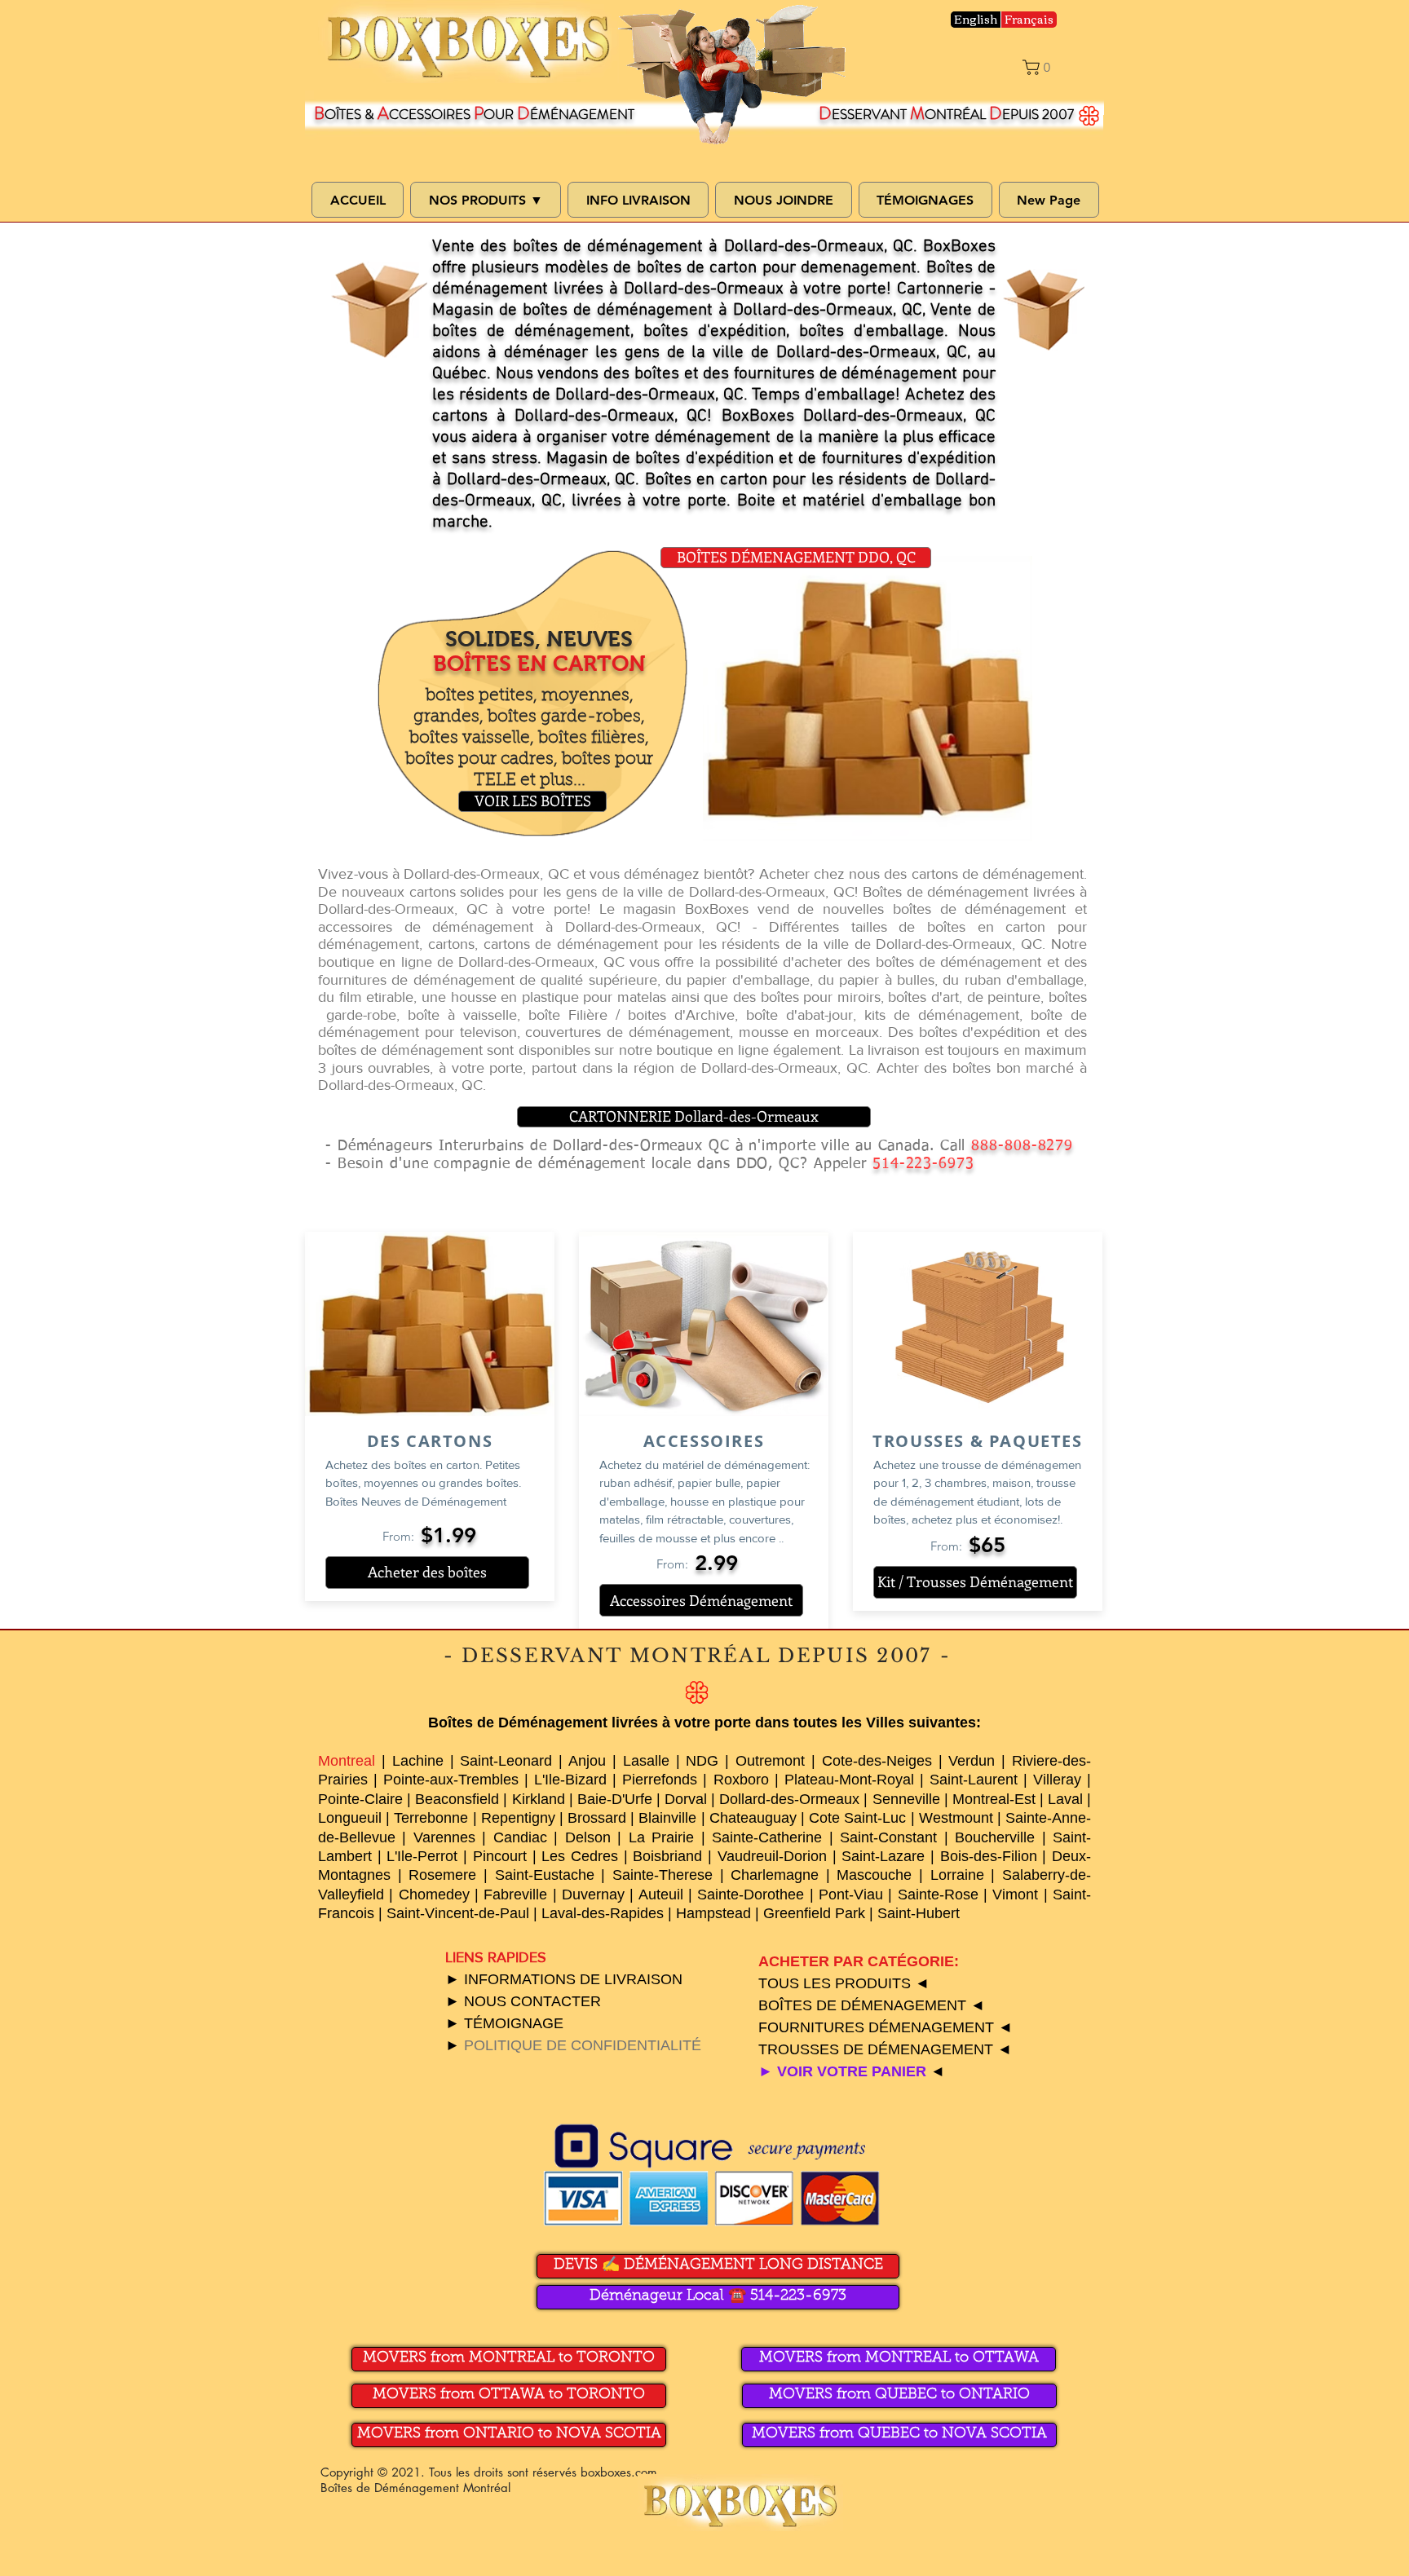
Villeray (1057, 1780)
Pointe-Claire (360, 1799)
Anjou (587, 1761)
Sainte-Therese (663, 1875)
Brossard (597, 1818)
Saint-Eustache (545, 1875)
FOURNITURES (813, 2027)
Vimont (1015, 1895)
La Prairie (661, 1837)
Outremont (770, 1761)
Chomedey (434, 1895)
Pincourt (500, 1856)
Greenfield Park (814, 1913)
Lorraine (957, 1875)
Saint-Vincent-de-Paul (458, 1913)
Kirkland (539, 1799)
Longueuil (350, 1818)
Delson (588, 1837)
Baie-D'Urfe (615, 1799)
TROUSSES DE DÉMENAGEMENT (878, 2049)
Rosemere (442, 1875)
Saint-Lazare (883, 1856)
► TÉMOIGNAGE (504, 2023)
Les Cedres (580, 1856)
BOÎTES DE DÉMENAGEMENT (864, 2005)
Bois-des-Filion (989, 1856)
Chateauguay (753, 1818)
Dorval (686, 1799)
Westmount (956, 1818)
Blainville (667, 1818)
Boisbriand (667, 1856)
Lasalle (646, 1761)
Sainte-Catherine (767, 1837)
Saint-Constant (888, 1837)
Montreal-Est (994, 1799)
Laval (1065, 1799)
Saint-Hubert (919, 1913)
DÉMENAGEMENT (931, 2027)
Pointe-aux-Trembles (451, 1780)
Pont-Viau (851, 1895)
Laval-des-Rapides (603, 1913)
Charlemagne (775, 1875)
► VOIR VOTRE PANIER (844, 2071)
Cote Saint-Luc (857, 1818)
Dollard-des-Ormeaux (789, 1799)
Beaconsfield (457, 1799)
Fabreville (515, 1895)
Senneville (906, 1799)
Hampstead (713, 1913)
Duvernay (593, 1895)
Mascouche (874, 1875)
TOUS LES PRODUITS (837, 1983)
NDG (702, 1761)
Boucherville (995, 1837)
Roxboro (741, 1780)
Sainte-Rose (938, 1895)
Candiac (520, 1837)
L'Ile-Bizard (570, 1780)
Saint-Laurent (974, 1780)
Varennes (444, 1837)
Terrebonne (431, 1818)
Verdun (972, 1761)
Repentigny (518, 1818)
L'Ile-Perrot (422, 1856)
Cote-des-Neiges (877, 1761)
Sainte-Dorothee (751, 1895)
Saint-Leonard (506, 1761)
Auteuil (661, 1895)
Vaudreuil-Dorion (772, 1856)
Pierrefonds (660, 1780)
